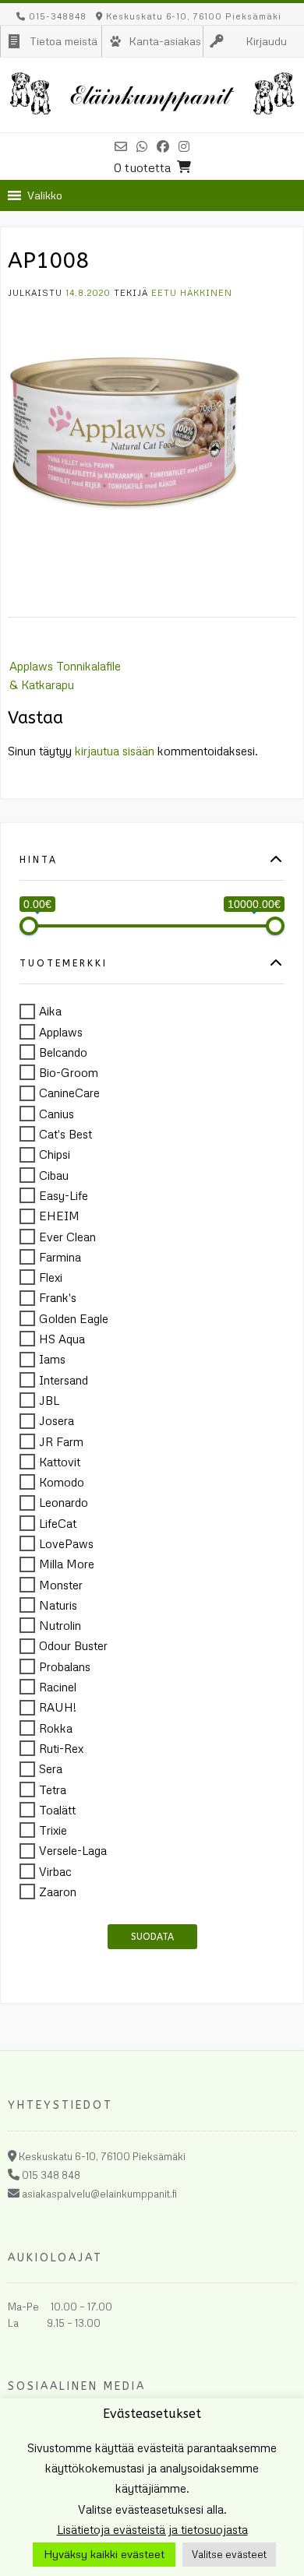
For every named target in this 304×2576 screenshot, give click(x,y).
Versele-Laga (73, 1851)
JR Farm (61, 1441)
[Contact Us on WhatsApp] (142, 146)
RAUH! (58, 1708)
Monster (61, 1585)
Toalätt (57, 1810)
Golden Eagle (74, 1318)
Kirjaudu (266, 41)
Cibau (54, 1175)
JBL (49, 1400)
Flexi (51, 1277)
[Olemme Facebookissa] (163, 146)
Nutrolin (60, 1625)
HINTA (39, 860)
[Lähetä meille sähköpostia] (121, 146)
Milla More (67, 1564)
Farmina (60, 1257)
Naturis (58, 1605)
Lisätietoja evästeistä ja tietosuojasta (152, 2529)
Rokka (56, 1728)
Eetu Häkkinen (192, 292)
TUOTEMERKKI (64, 964)
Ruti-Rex (61, 1748)
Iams (52, 1360)
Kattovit (60, 1462)
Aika (50, 1012)
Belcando (63, 1052)
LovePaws (66, 1543)
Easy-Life (64, 1195)
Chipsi (55, 1155)
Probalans (65, 1666)
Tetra (53, 1789)
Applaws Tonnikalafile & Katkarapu (65, 675)
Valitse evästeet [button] (229, 2554)
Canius (57, 1114)
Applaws (61, 1032)
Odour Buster (73, 1646)
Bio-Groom (69, 1072)
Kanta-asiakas (165, 41)
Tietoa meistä (64, 41)
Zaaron (58, 1892)
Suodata (152, 1937)
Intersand (64, 1380)
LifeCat (58, 1523)
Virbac (55, 1871)
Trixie (53, 1830)
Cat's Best (65, 1134)
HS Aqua (62, 1339)
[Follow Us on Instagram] (184, 146)
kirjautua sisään (115, 751)
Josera (57, 1421)
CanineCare (69, 1093)
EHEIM (59, 1216)
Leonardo (64, 1503)
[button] (45, 195)
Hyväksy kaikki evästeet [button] (104, 2554)
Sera (51, 1769)
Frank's (58, 1298)
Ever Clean (67, 1237)
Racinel (58, 1687)
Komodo (62, 1482)
